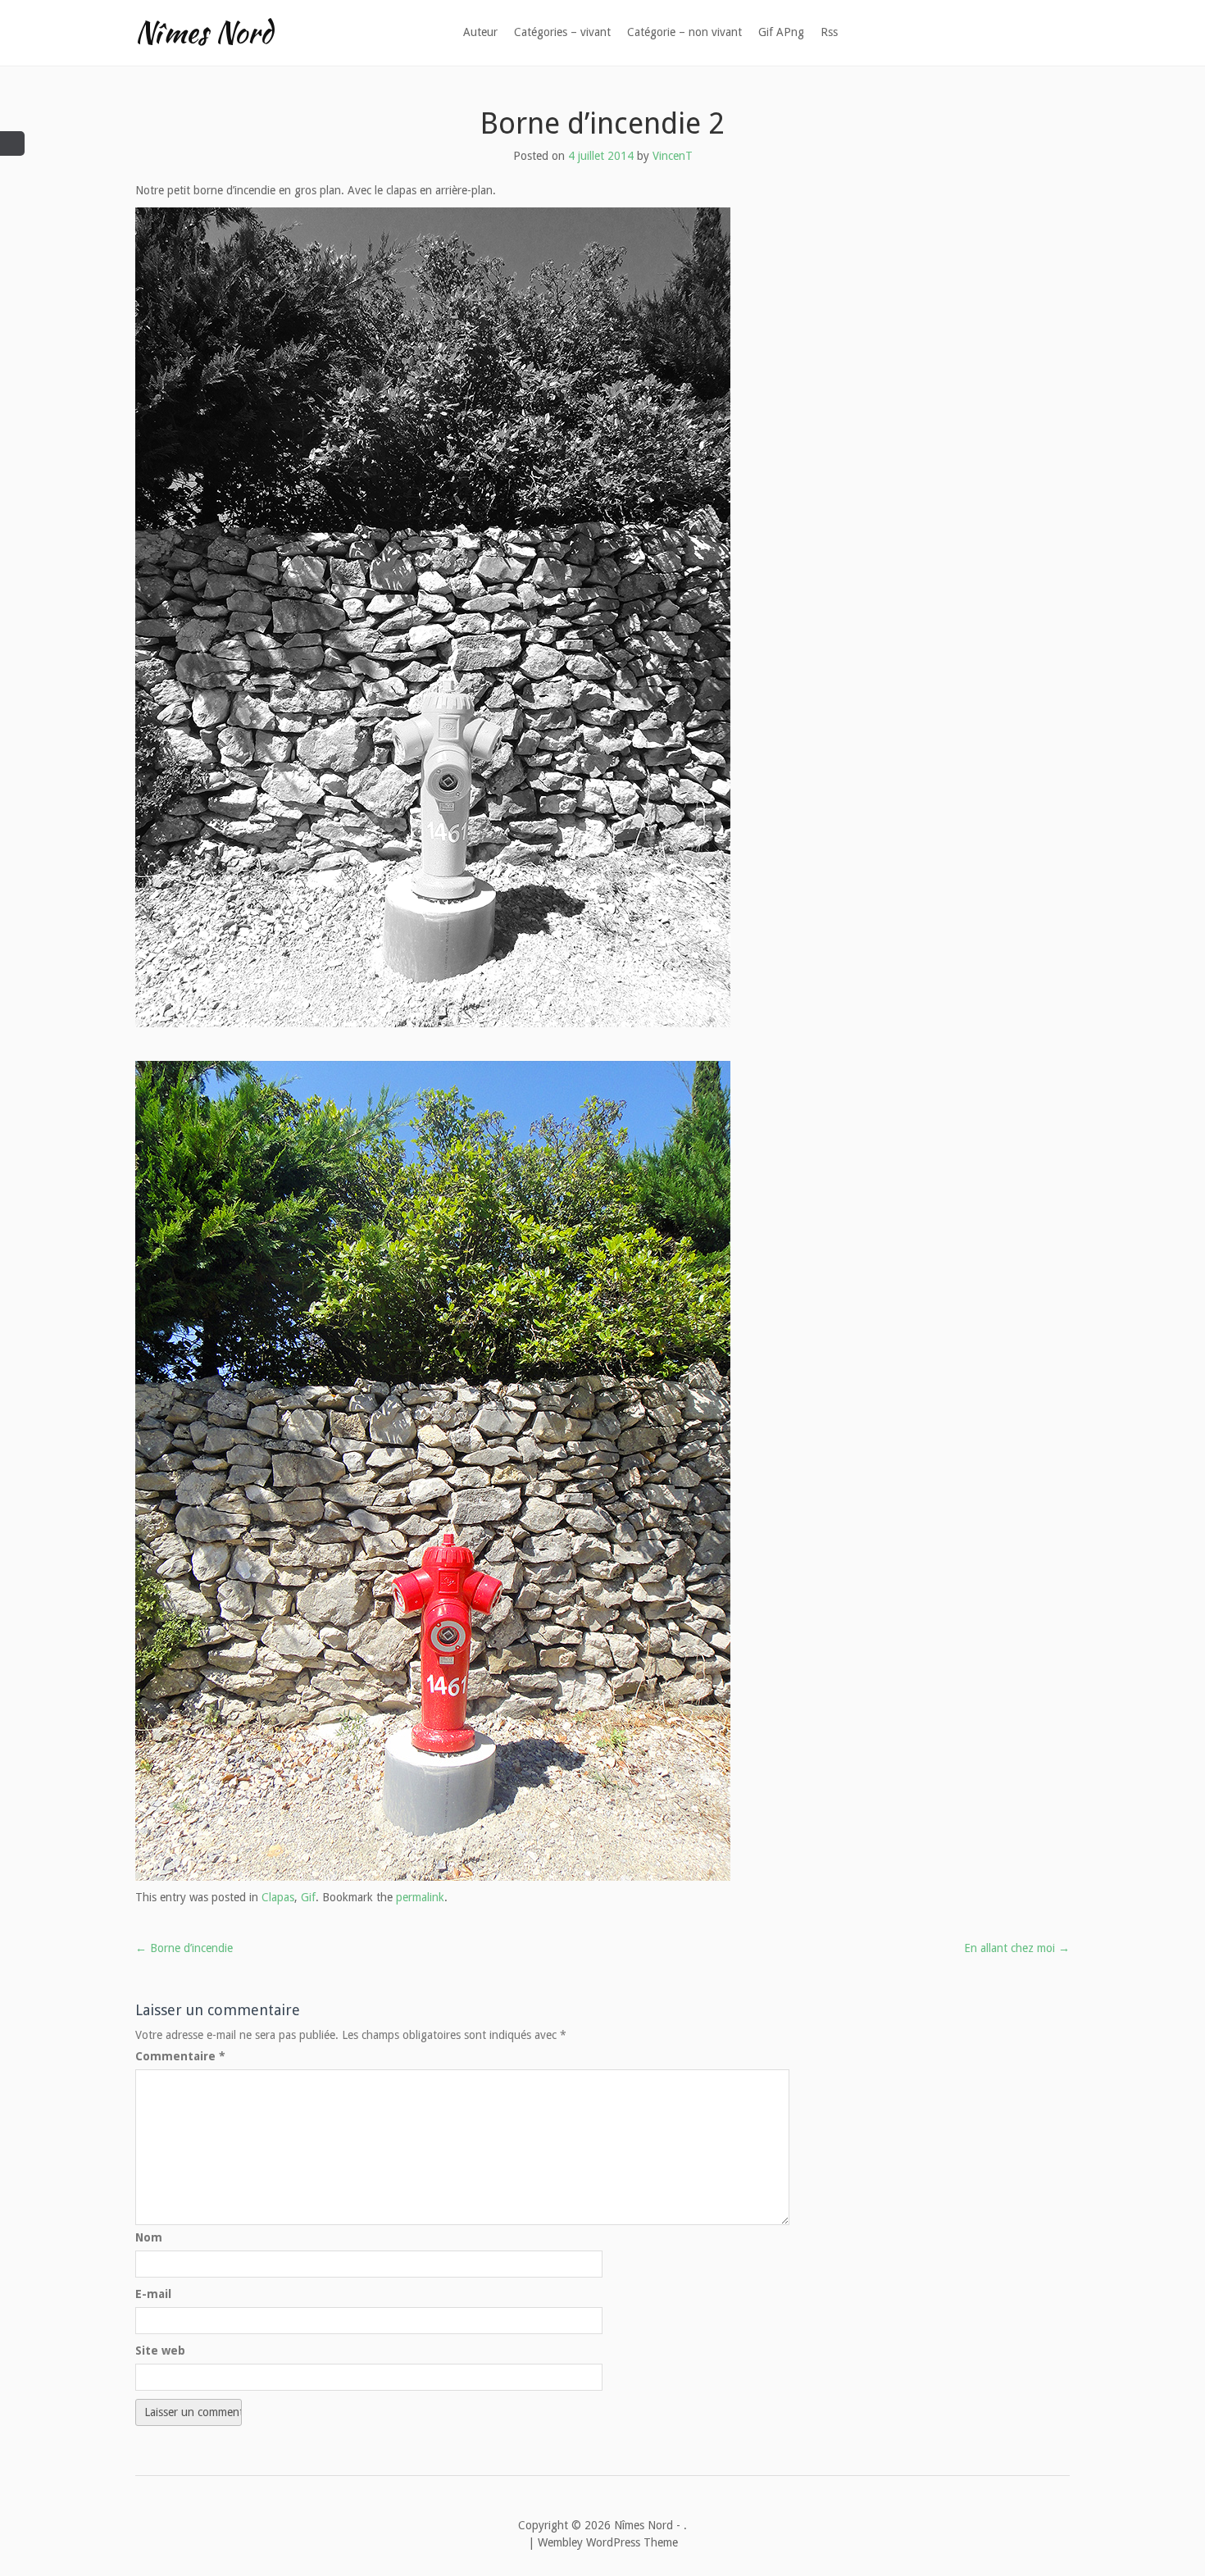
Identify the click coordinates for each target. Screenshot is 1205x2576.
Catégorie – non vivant (684, 32)
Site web (160, 2351)
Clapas (278, 1897)
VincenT (673, 156)
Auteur (480, 32)
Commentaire (180, 2056)
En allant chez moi (1017, 1948)
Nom (149, 2237)
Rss (829, 32)
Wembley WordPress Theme (608, 2542)
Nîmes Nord (204, 32)
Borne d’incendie (184, 1948)
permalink (420, 1897)
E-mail (153, 2294)
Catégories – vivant (562, 32)
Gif (308, 1897)
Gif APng (781, 32)
